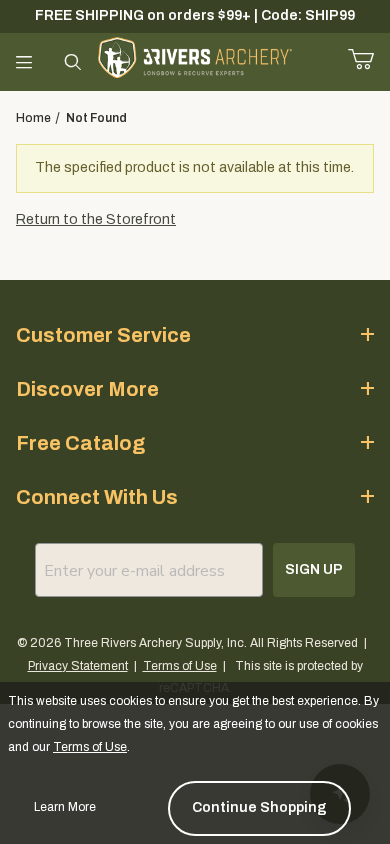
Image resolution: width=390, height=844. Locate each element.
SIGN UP (314, 569)
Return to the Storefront (96, 219)
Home (33, 118)
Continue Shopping (259, 807)
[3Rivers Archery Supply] (195, 56)
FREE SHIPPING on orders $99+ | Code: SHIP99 (195, 15)
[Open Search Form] (73, 62)
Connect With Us (97, 497)
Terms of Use (180, 666)
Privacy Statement (78, 666)
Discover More (87, 389)
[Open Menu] (24, 62)
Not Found (96, 118)
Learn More (65, 807)
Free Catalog (80, 443)
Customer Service (103, 335)
